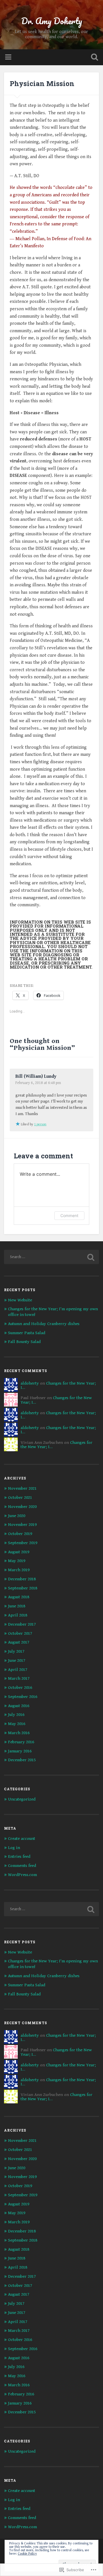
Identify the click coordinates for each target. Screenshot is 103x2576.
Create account (22, 1839)
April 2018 (18, 1615)
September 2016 (23, 1697)
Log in (14, 1848)
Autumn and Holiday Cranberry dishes (44, 1324)
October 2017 (20, 1633)
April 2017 (18, 1670)
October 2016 (20, 1688)
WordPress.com (22, 1875)
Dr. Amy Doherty (52, 21)
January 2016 (20, 1751)
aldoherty (30, 1383)
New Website (20, 1300)
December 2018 (22, 1579)
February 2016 (21, 1742)
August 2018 (19, 1597)
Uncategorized (22, 1799)
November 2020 (22, 1507)
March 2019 (19, 1570)
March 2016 (19, 1733)
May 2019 (17, 1561)
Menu (9, 57)
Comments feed (22, 1866)
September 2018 (23, 1588)
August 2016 (19, 1706)
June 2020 (17, 1516)
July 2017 (16, 1651)
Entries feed (19, 1857)
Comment (69, 1215)
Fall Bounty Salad (24, 1342)
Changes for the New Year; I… (58, 1385)
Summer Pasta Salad (27, 1333)
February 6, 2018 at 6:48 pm (38, 1083)
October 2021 (20, 1498)
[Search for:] (51, 1257)
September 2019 (23, 1543)
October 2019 (20, 1534)
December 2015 (22, 1760)
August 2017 (19, 1642)
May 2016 (17, 1724)
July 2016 (16, 1715)
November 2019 (22, 1525)
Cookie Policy (27, 2554)
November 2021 (22, 1488)
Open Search (93, 58)
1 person (40, 1124)
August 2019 (19, 1552)
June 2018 (17, 1606)
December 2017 (22, 1624)
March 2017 (19, 1678)
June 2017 (17, 1660)
